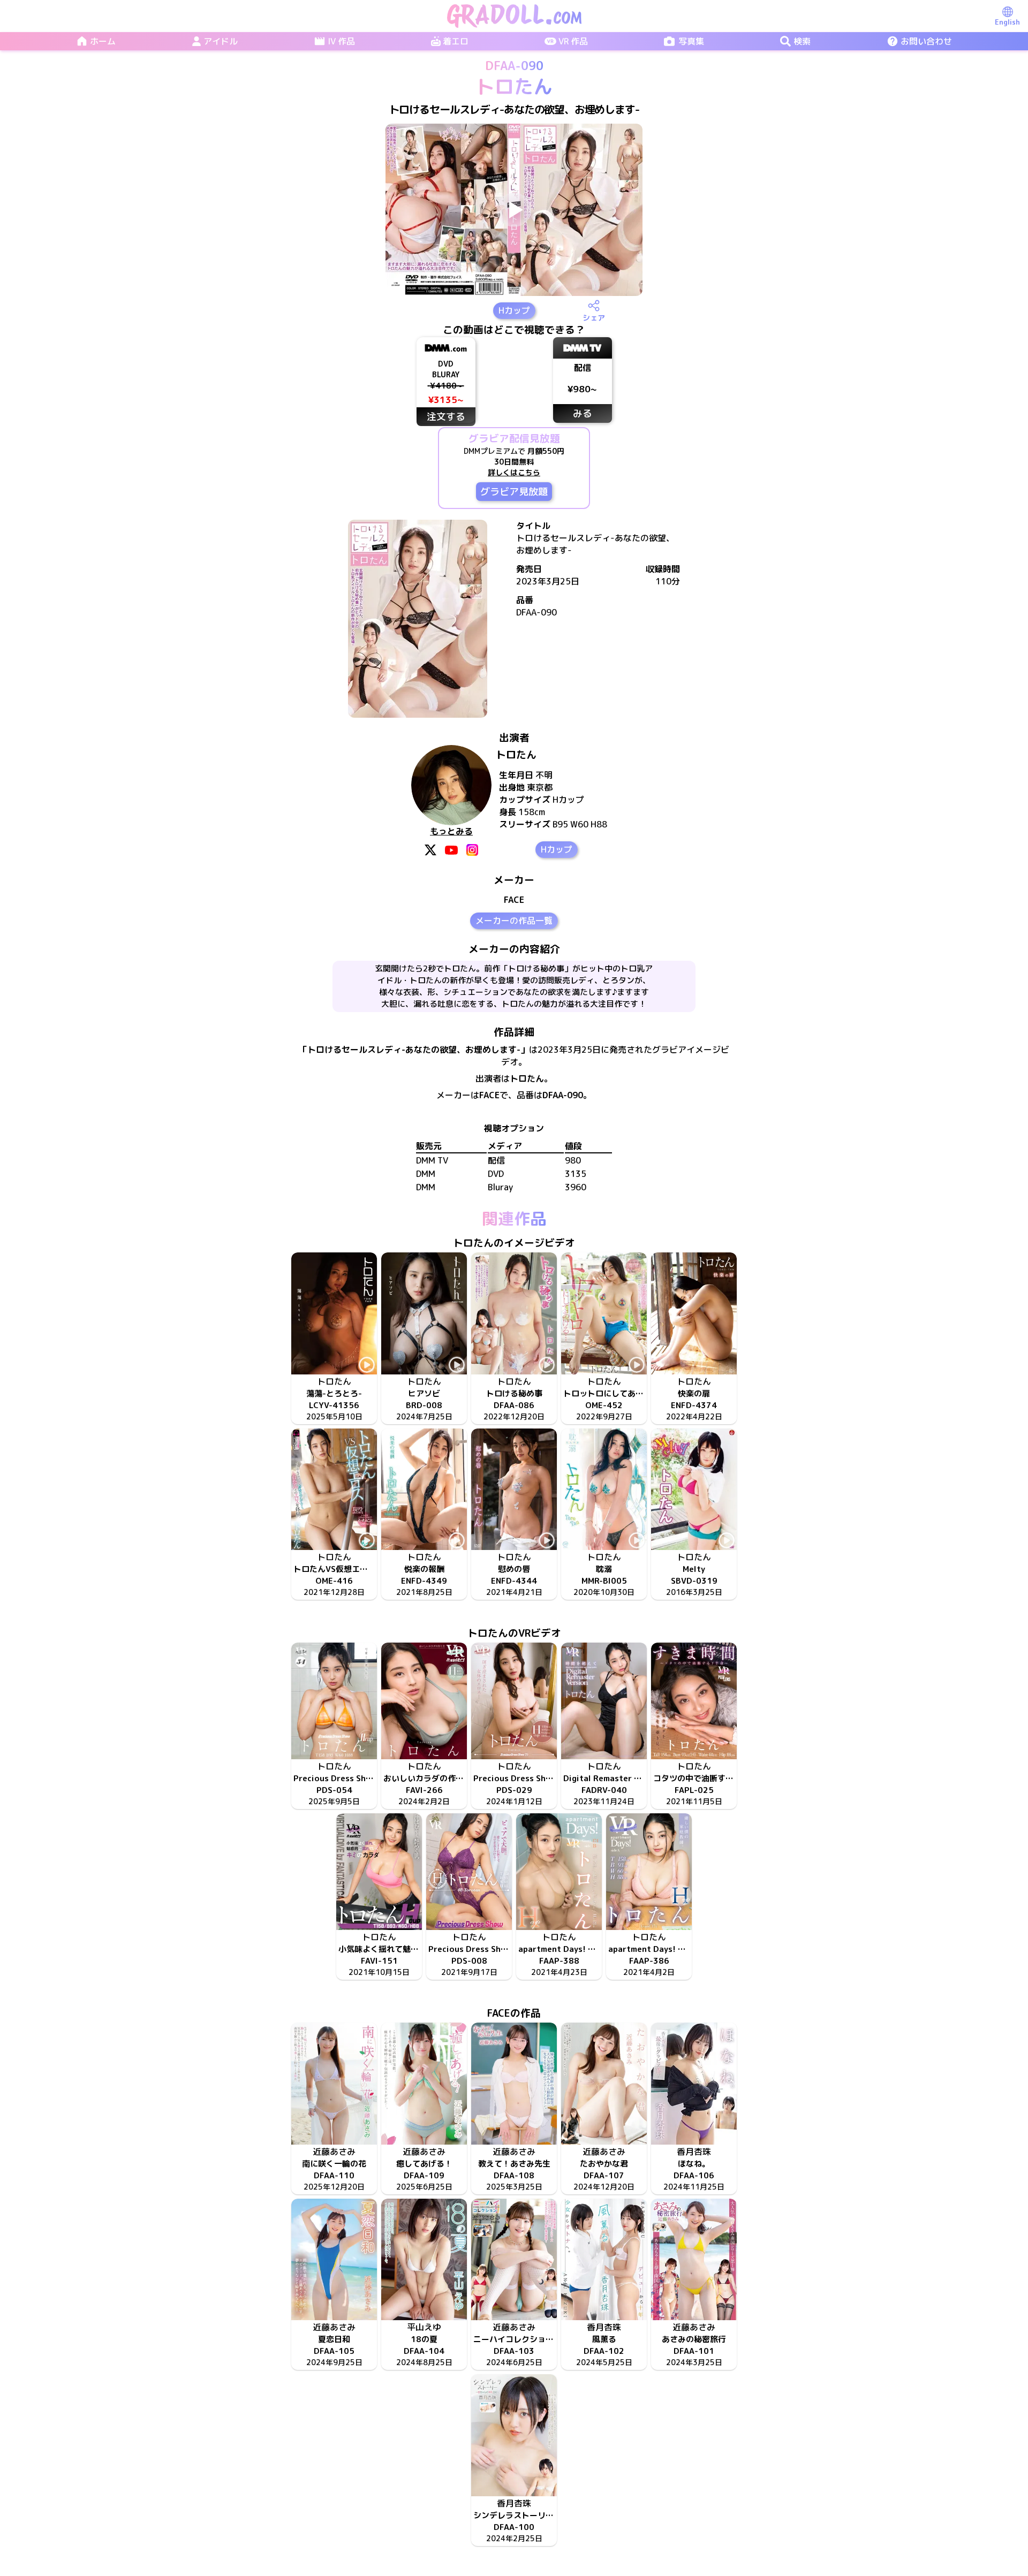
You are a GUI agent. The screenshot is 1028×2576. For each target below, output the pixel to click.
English (1007, 22)
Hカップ (514, 310)
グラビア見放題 (514, 492)
